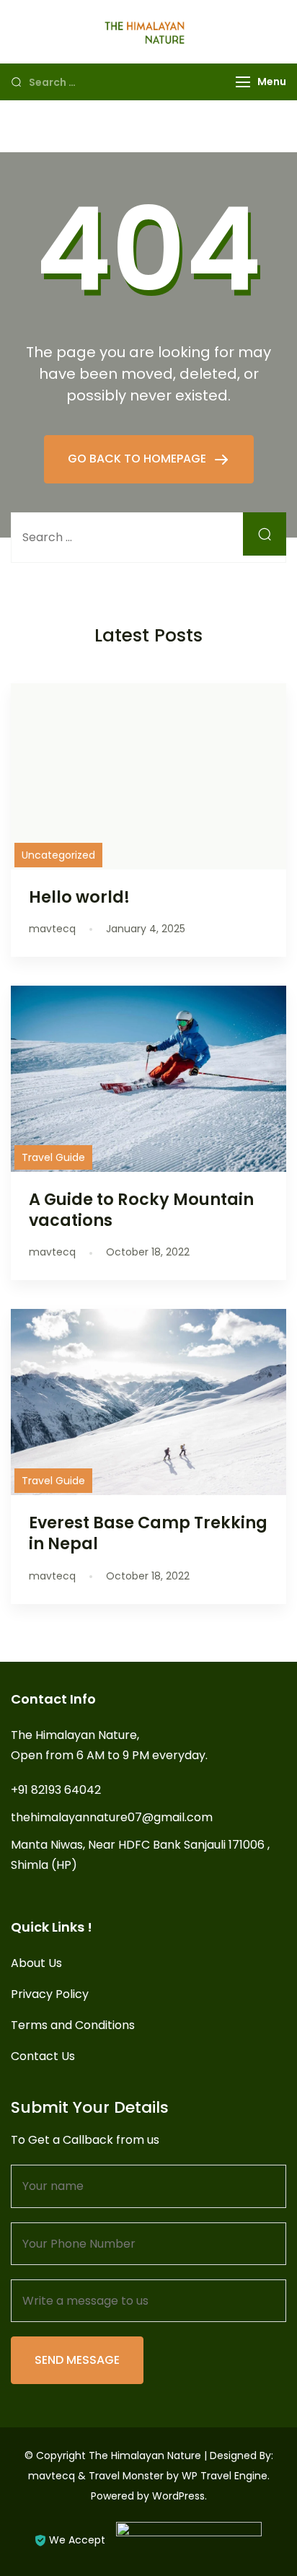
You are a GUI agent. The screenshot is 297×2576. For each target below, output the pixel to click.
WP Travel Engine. (226, 2476)
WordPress (178, 2496)
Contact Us (43, 2056)
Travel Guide (53, 1157)
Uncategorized (58, 855)
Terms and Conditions (73, 2025)
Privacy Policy (50, 1994)
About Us (36, 1963)
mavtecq (52, 2476)
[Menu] (243, 82)
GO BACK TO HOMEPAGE (138, 459)
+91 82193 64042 (56, 1790)
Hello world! (79, 897)
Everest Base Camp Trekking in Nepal (148, 1533)
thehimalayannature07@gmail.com (112, 1817)
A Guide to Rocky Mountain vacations (141, 1210)
